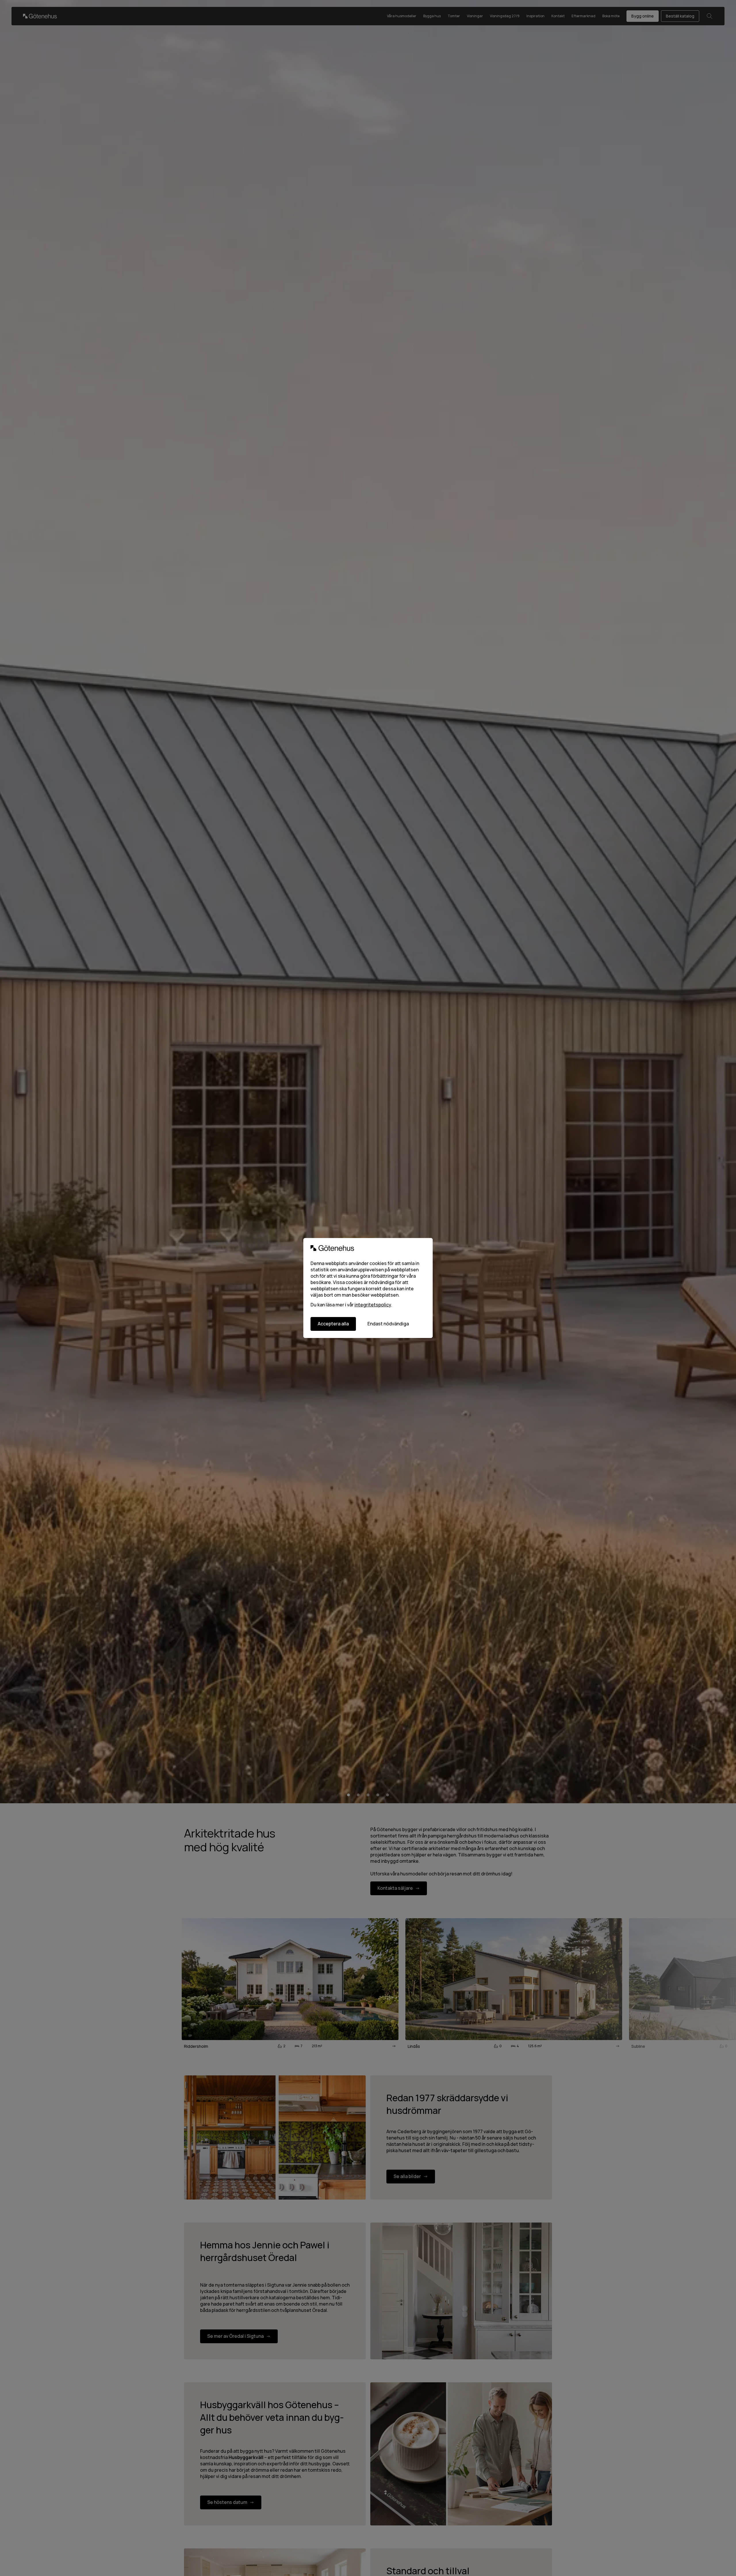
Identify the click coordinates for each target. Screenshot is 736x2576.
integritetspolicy (373, 1305)
